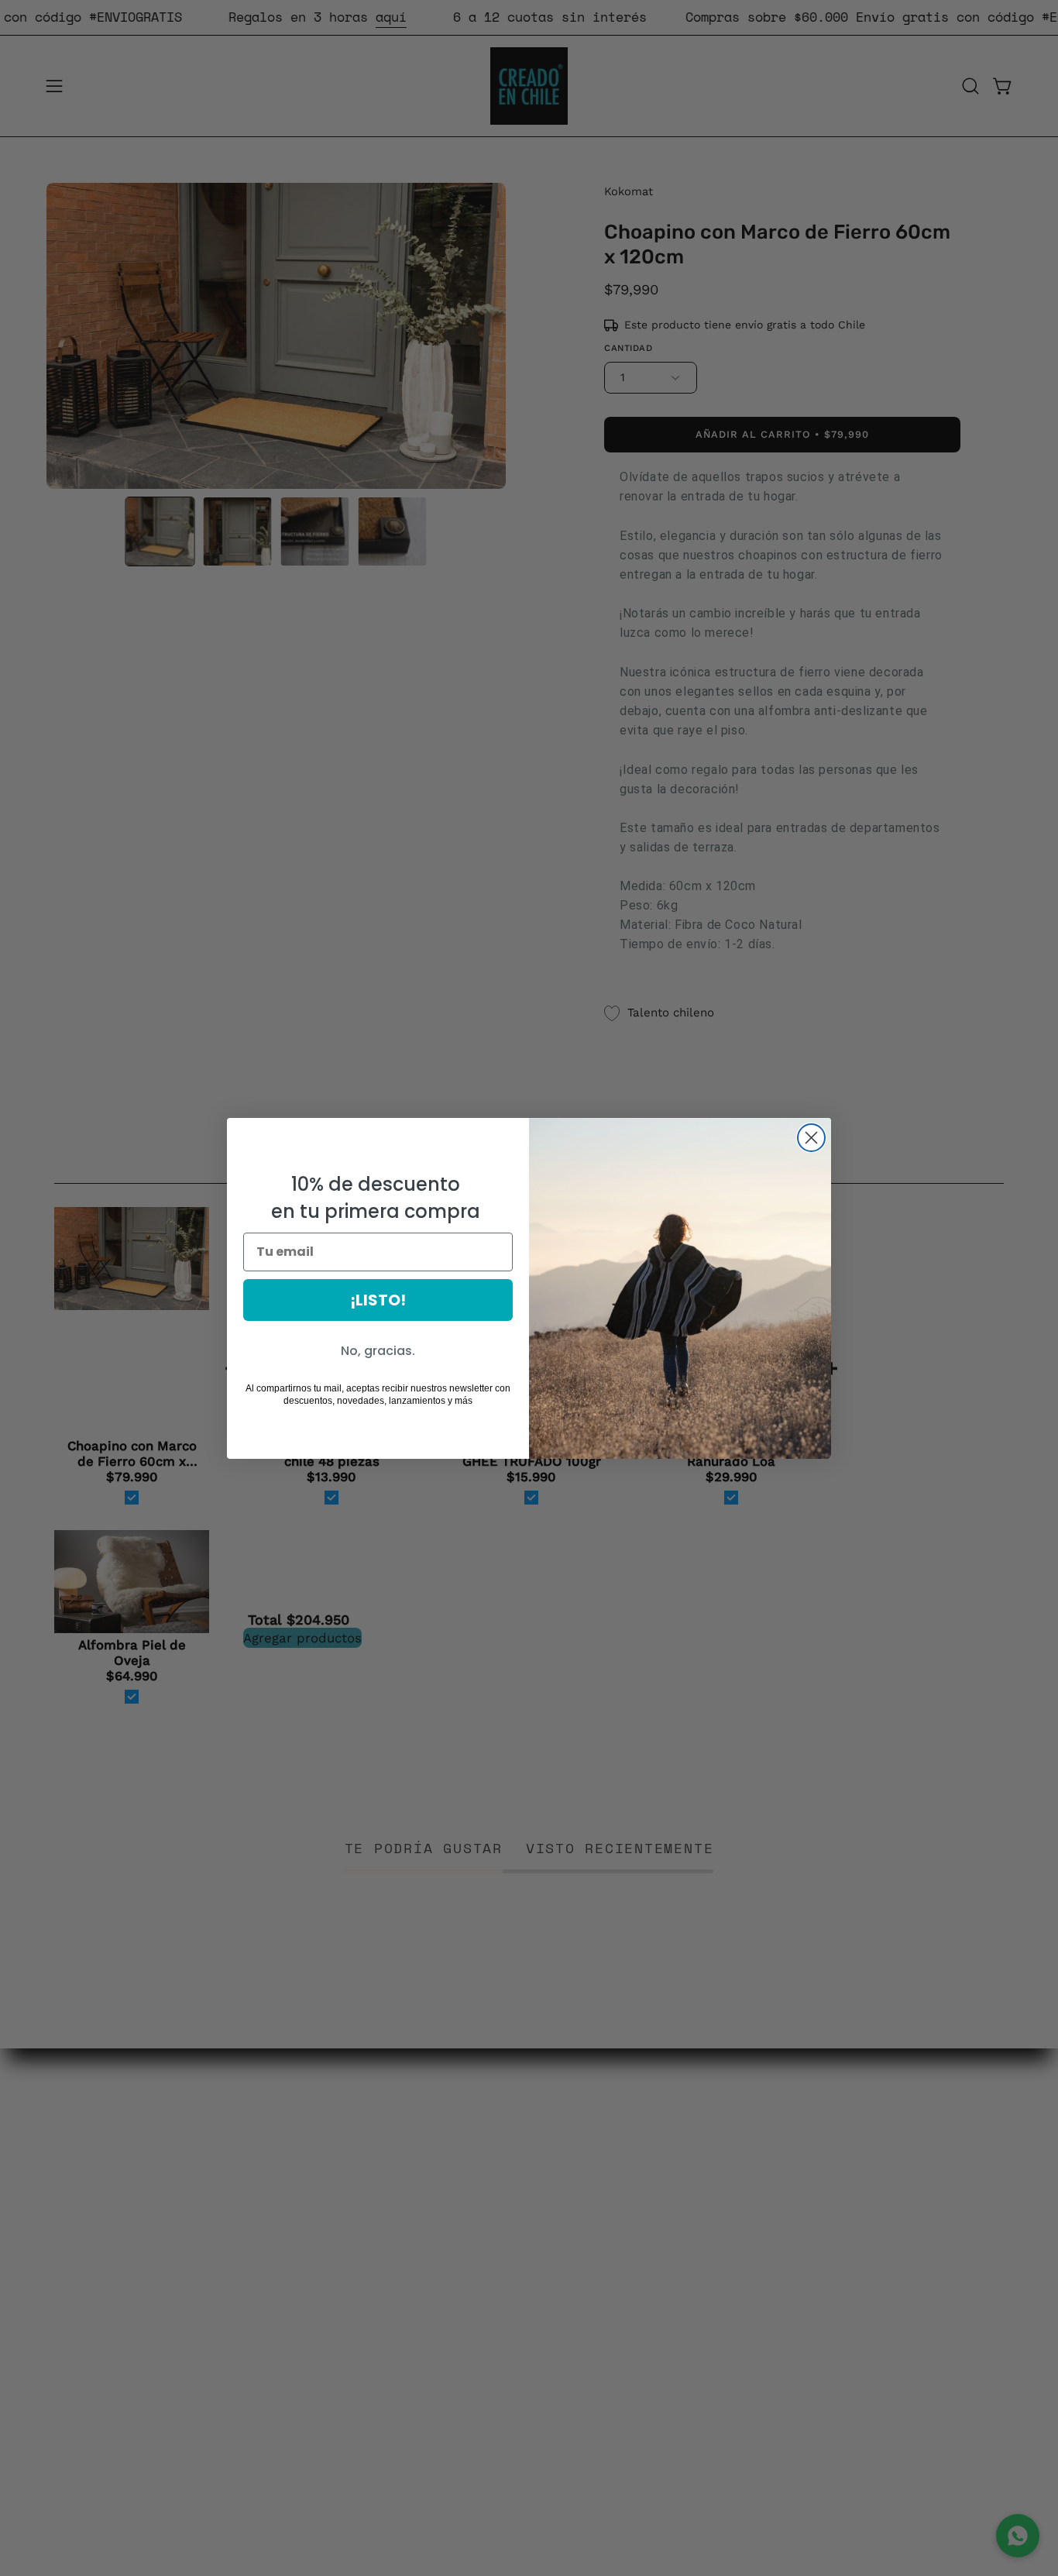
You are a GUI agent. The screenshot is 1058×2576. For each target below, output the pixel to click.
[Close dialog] (811, 1138)
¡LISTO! (378, 1300)
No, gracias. (378, 1351)
